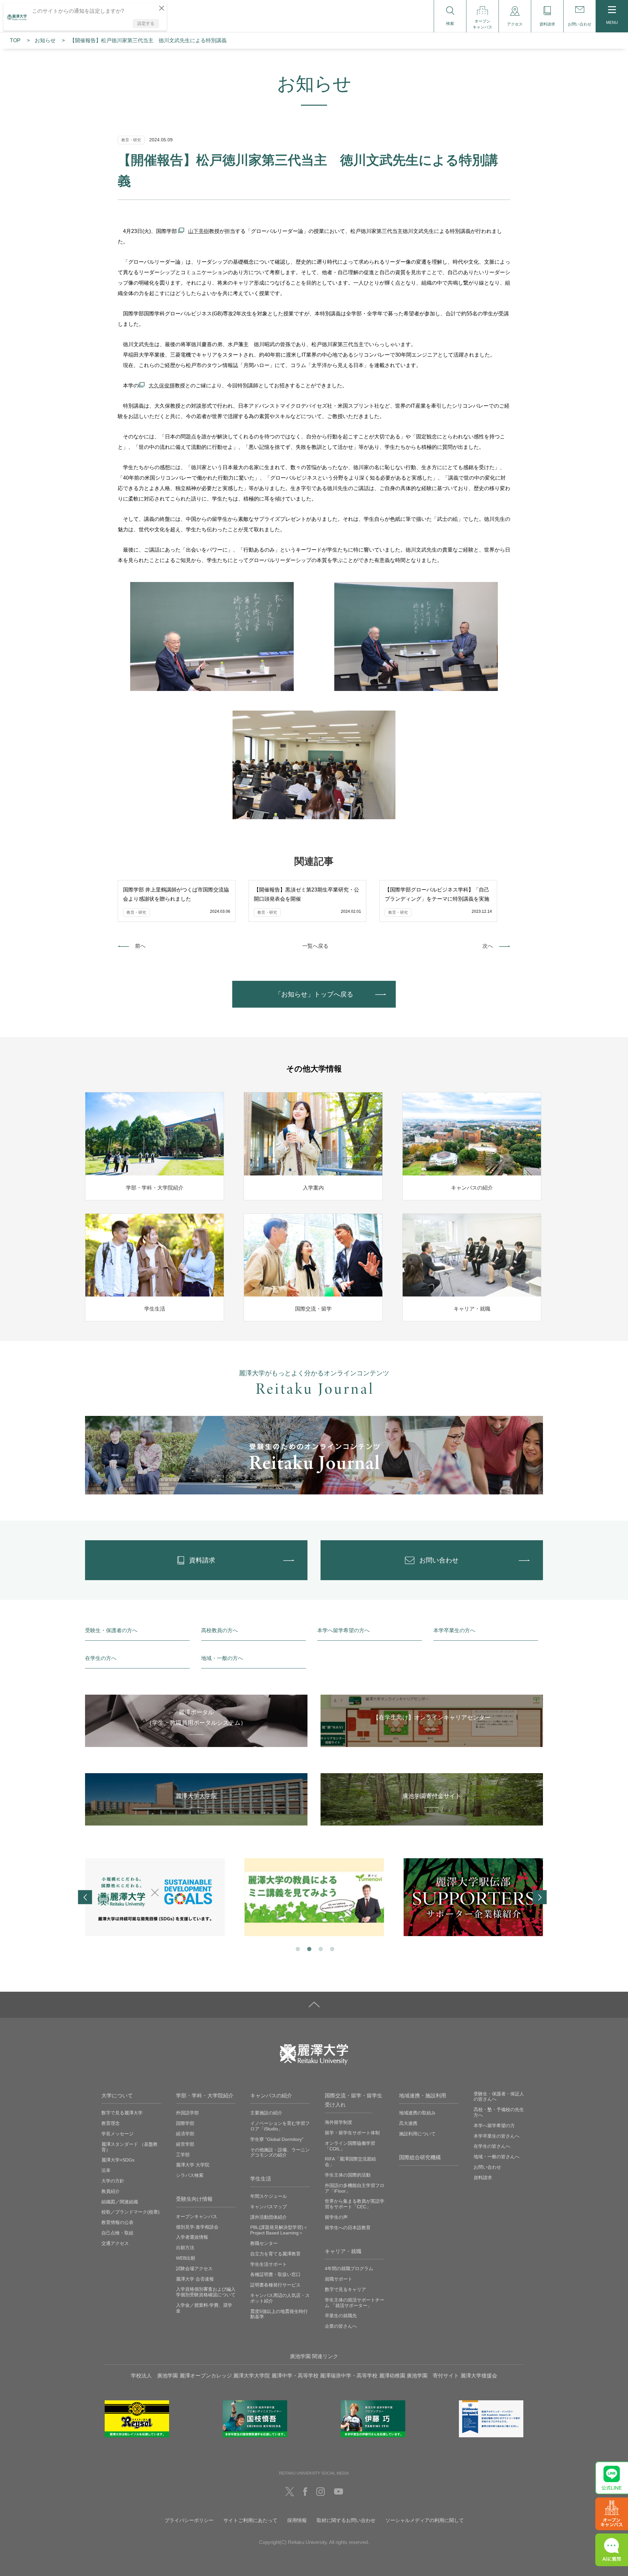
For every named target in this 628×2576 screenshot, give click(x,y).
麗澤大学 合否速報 (195, 2279)
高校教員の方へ (219, 1630)
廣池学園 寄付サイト (433, 2376)
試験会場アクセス (194, 2268)
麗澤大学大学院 (252, 2376)
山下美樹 (199, 231)
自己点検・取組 (117, 2233)
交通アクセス (115, 2243)
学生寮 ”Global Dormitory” (277, 2139)
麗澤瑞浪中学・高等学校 (349, 2376)
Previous (85, 1897)
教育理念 (111, 2123)
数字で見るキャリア (345, 2289)
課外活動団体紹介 (269, 2217)
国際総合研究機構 (420, 2157)
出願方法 (185, 2248)
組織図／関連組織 (120, 2202)
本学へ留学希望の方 (494, 2126)
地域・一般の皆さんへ (497, 2157)
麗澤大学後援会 (479, 2376)
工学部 (183, 2155)
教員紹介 (111, 2191)
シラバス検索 (190, 2175)
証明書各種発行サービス (275, 2285)
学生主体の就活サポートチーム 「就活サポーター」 (355, 2303)
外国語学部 (187, 2113)
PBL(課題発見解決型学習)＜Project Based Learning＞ (279, 2230)
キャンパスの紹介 (271, 2096)
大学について (117, 2096)
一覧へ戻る (315, 946)
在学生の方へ (101, 1658)
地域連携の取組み (417, 2113)
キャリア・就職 (343, 2251)
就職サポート (339, 2279)
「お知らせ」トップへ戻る (314, 994)
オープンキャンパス (197, 2216)
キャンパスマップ (269, 2207)
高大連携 (408, 2123)
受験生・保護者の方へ (111, 1630)
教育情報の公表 (117, 2222)
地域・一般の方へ (222, 1658)
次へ (488, 946)
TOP (15, 40)
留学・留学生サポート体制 (352, 2133)
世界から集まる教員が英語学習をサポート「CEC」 (355, 2204)
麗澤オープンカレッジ (206, 2376)
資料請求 (483, 2178)
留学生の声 (336, 2217)
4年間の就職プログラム (349, 2268)
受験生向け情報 (194, 2199)
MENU (612, 23)
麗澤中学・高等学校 (295, 2376)
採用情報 (297, 2520)
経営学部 (185, 2144)
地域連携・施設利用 (423, 2096)
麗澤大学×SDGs (118, 2160)
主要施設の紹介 (266, 2113)
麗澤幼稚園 (392, 2376)
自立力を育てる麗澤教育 (275, 2254)
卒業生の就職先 (341, 2316)
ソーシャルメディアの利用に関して (425, 2520)
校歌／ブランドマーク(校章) (131, 2212)
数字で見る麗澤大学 (122, 2113)
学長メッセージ (117, 2134)
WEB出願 (186, 2258)
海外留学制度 (339, 2122)
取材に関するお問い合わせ (346, 2520)
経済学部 (185, 2134)
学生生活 (261, 2179)
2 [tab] (309, 1948)
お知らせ (45, 40)
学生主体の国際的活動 (348, 2175)
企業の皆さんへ (341, 2326)
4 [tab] (331, 1948)
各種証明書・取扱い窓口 (275, 2274)
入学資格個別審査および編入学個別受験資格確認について (206, 2292)
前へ (140, 946)
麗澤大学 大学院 (193, 2165)
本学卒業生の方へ (454, 1630)
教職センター (264, 2243)
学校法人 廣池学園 (154, 2376)
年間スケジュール (269, 2196)
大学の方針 (113, 2181)
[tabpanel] (155, 1897)
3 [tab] (320, 1948)
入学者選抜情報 (192, 2237)
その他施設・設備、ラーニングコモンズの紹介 (280, 2153)
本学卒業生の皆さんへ (497, 2136)
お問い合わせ (487, 2167)
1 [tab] (297, 1948)
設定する (146, 23)
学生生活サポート (269, 2264)
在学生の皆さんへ (492, 2146)
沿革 (106, 2170)
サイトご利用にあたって (250, 2520)
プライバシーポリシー (189, 2520)
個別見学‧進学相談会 (197, 2227)
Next (540, 1897)
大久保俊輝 (162, 386)
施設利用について (417, 2134)
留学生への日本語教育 (348, 2228)
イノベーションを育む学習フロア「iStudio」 (280, 2126)
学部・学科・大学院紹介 (205, 2096)
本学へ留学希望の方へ (343, 1630)
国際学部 (185, 2123)
